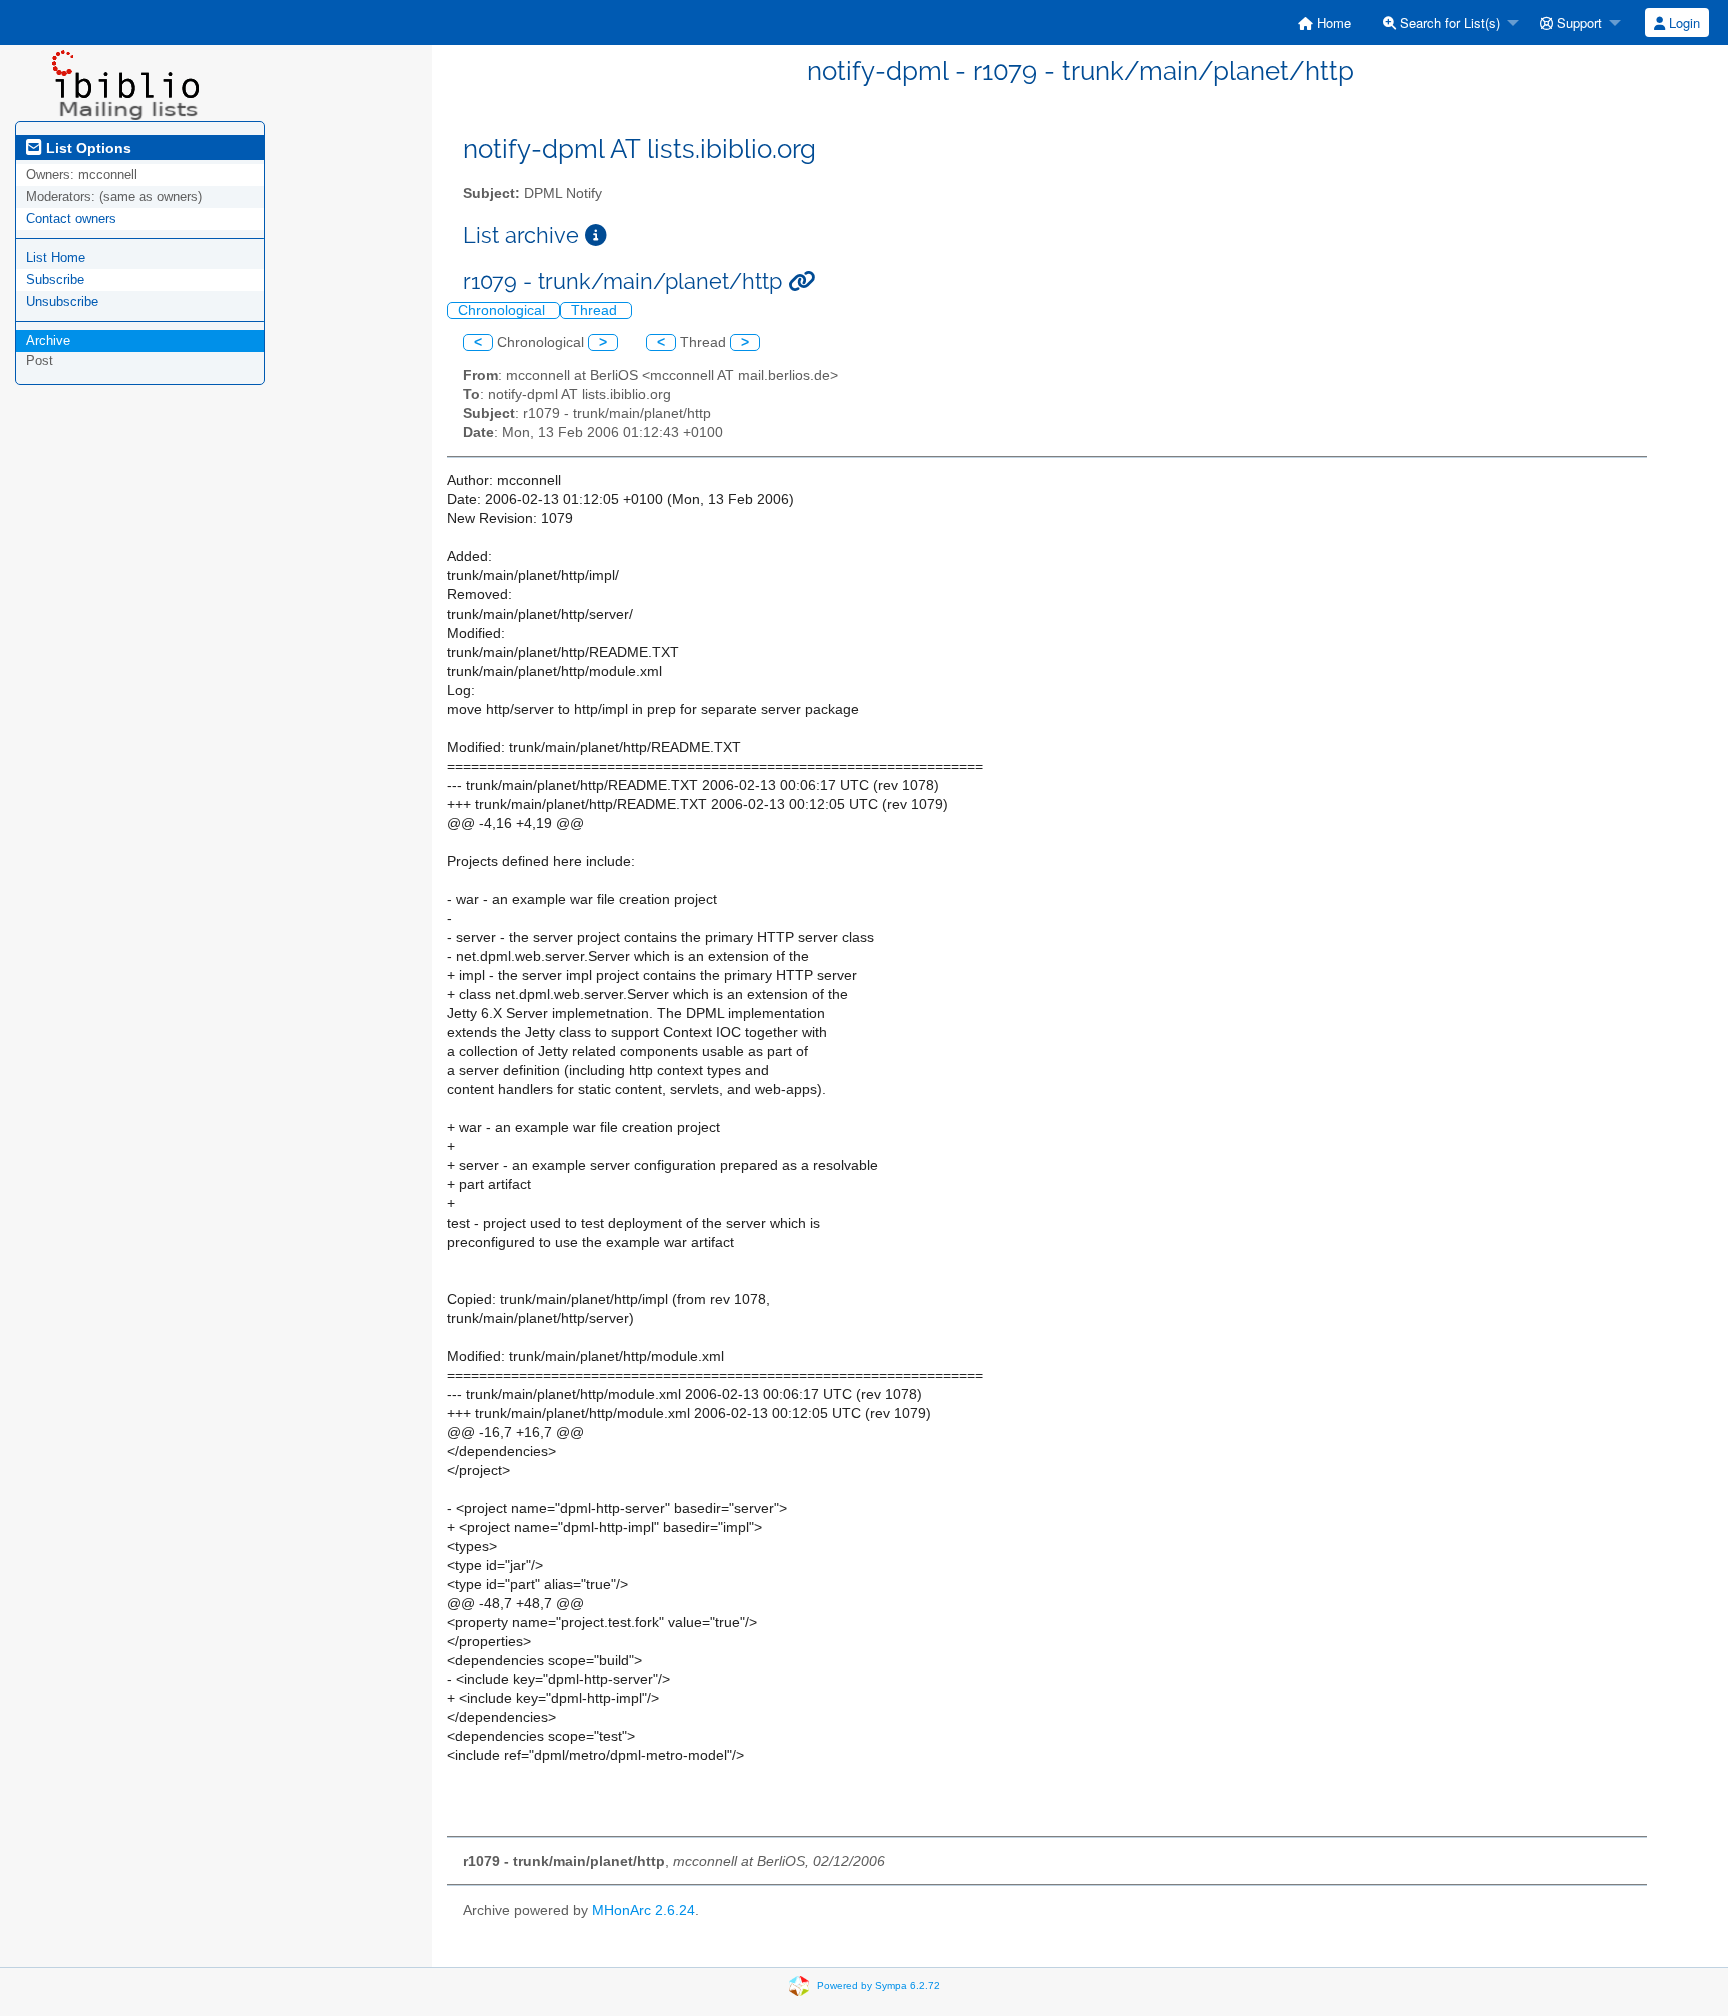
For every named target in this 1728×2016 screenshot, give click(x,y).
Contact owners (71, 218)
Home (1332, 22)
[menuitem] (1324, 22)
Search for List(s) (1448, 22)
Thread (596, 310)
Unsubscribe (62, 301)
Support (1577, 22)
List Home (55, 257)
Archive (48, 340)
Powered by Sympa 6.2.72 (878, 1985)
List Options (86, 148)
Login (1682, 22)
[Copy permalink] (801, 281)
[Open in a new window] (596, 235)
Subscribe (55, 279)
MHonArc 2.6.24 (643, 1910)
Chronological (503, 310)
